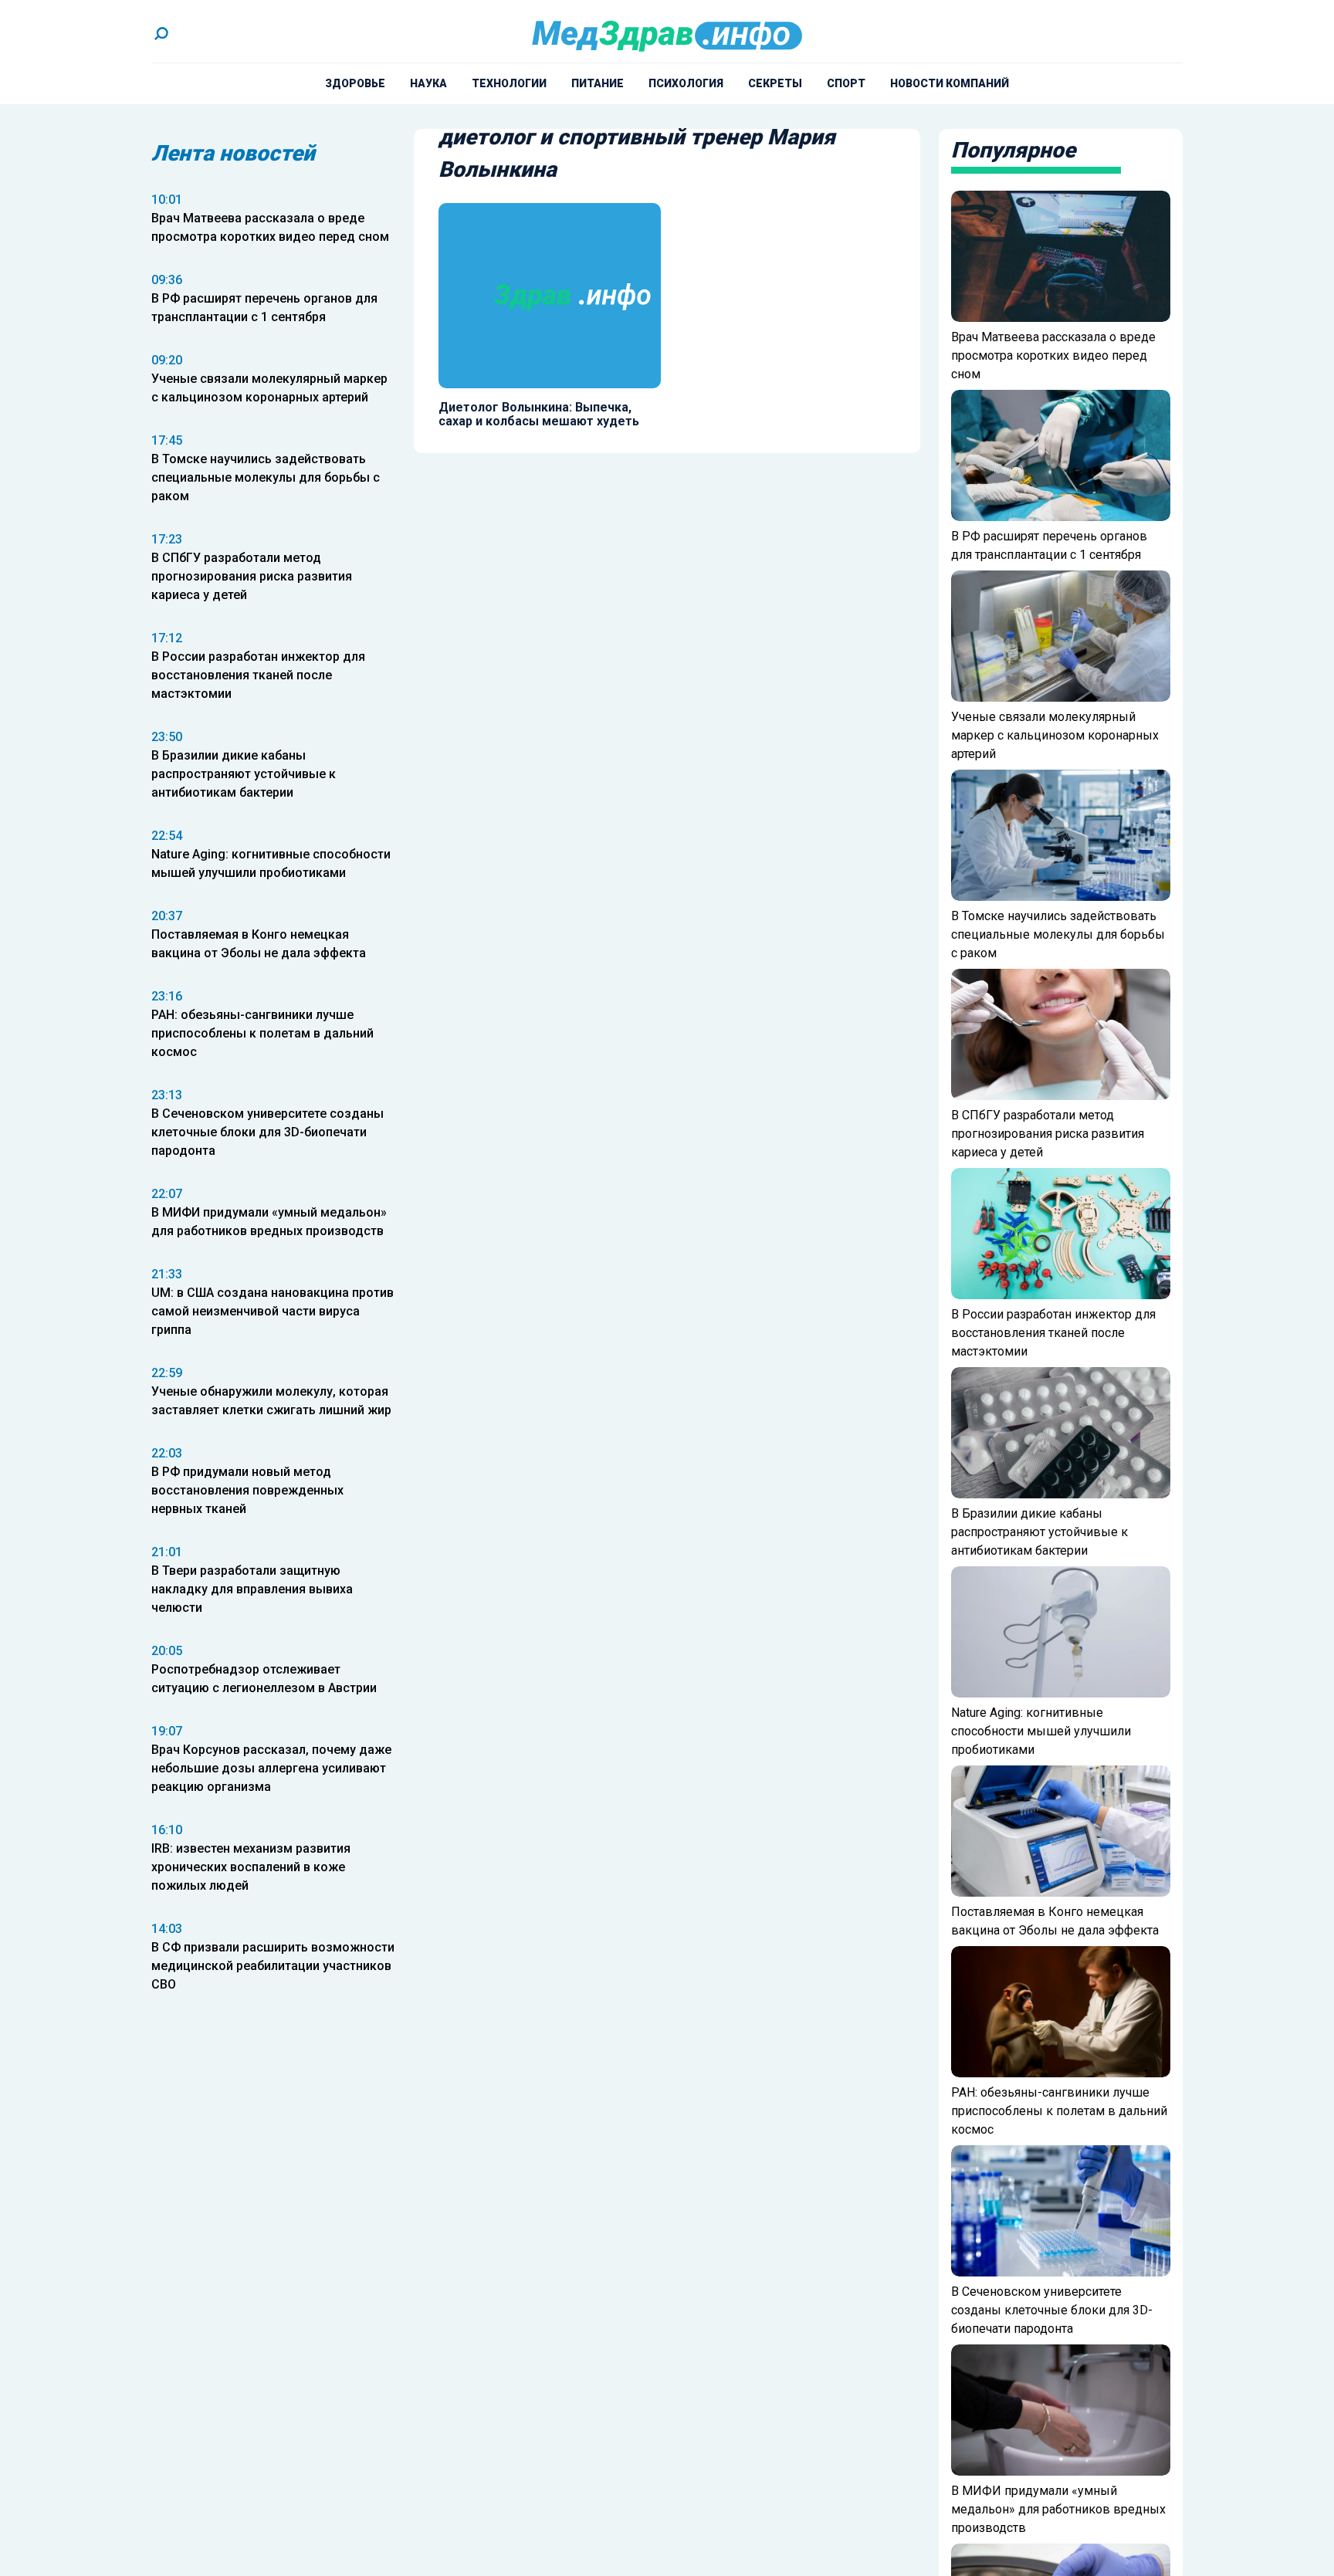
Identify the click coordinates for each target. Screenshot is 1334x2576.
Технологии (509, 83)
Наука (428, 83)
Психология (686, 83)
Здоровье (355, 83)
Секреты (775, 83)
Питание (598, 83)
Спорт (846, 83)
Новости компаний (950, 83)
